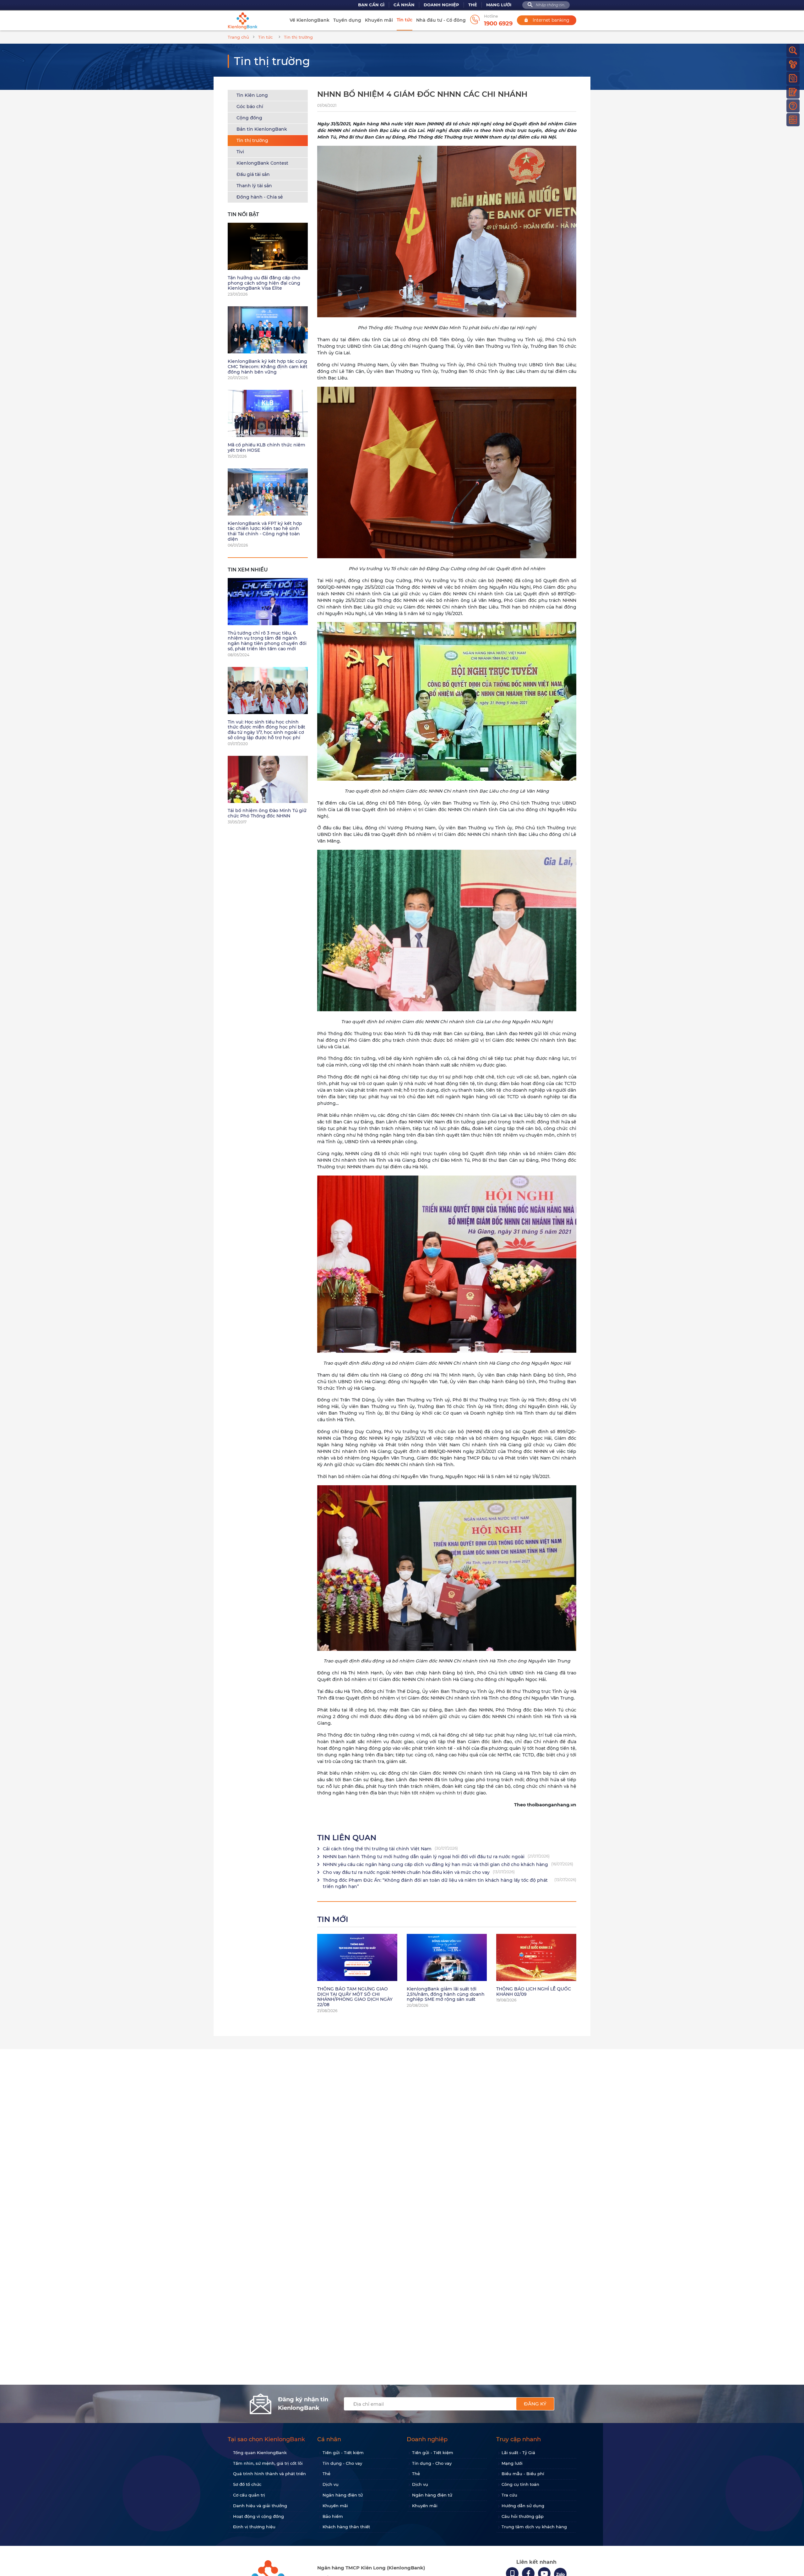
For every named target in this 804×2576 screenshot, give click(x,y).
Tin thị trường (252, 140)
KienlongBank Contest (262, 163)
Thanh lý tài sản (254, 186)
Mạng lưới (499, 5)
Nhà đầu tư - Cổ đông (441, 20)
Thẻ (473, 5)
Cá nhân (404, 5)
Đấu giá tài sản (253, 174)
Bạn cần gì (371, 5)
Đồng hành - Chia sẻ (260, 197)
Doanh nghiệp (441, 5)
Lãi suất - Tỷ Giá (518, 2453)
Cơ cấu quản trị (249, 2495)
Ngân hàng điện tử (343, 2495)
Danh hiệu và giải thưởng (260, 2506)
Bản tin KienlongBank (262, 129)
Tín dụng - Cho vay (342, 2463)
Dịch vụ (331, 2484)
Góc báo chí (250, 106)
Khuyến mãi (379, 20)
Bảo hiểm (333, 2516)
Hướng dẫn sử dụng (523, 2506)
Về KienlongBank (310, 20)
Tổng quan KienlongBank (260, 2453)
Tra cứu (509, 2495)
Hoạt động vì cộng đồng (258, 2516)
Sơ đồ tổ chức (247, 2484)
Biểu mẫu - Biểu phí (523, 2474)
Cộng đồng (249, 118)
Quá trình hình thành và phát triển (269, 2474)
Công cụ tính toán (520, 2484)
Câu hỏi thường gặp (523, 2516)
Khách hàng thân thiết (346, 2527)
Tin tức (405, 20)
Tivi (240, 152)
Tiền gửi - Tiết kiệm (343, 2453)
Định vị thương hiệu (254, 2527)
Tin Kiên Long (252, 95)
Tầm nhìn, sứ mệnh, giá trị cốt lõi (268, 2463)
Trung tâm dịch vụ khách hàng (534, 2527)
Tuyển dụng (347, 20)
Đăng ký (535, 2404)
